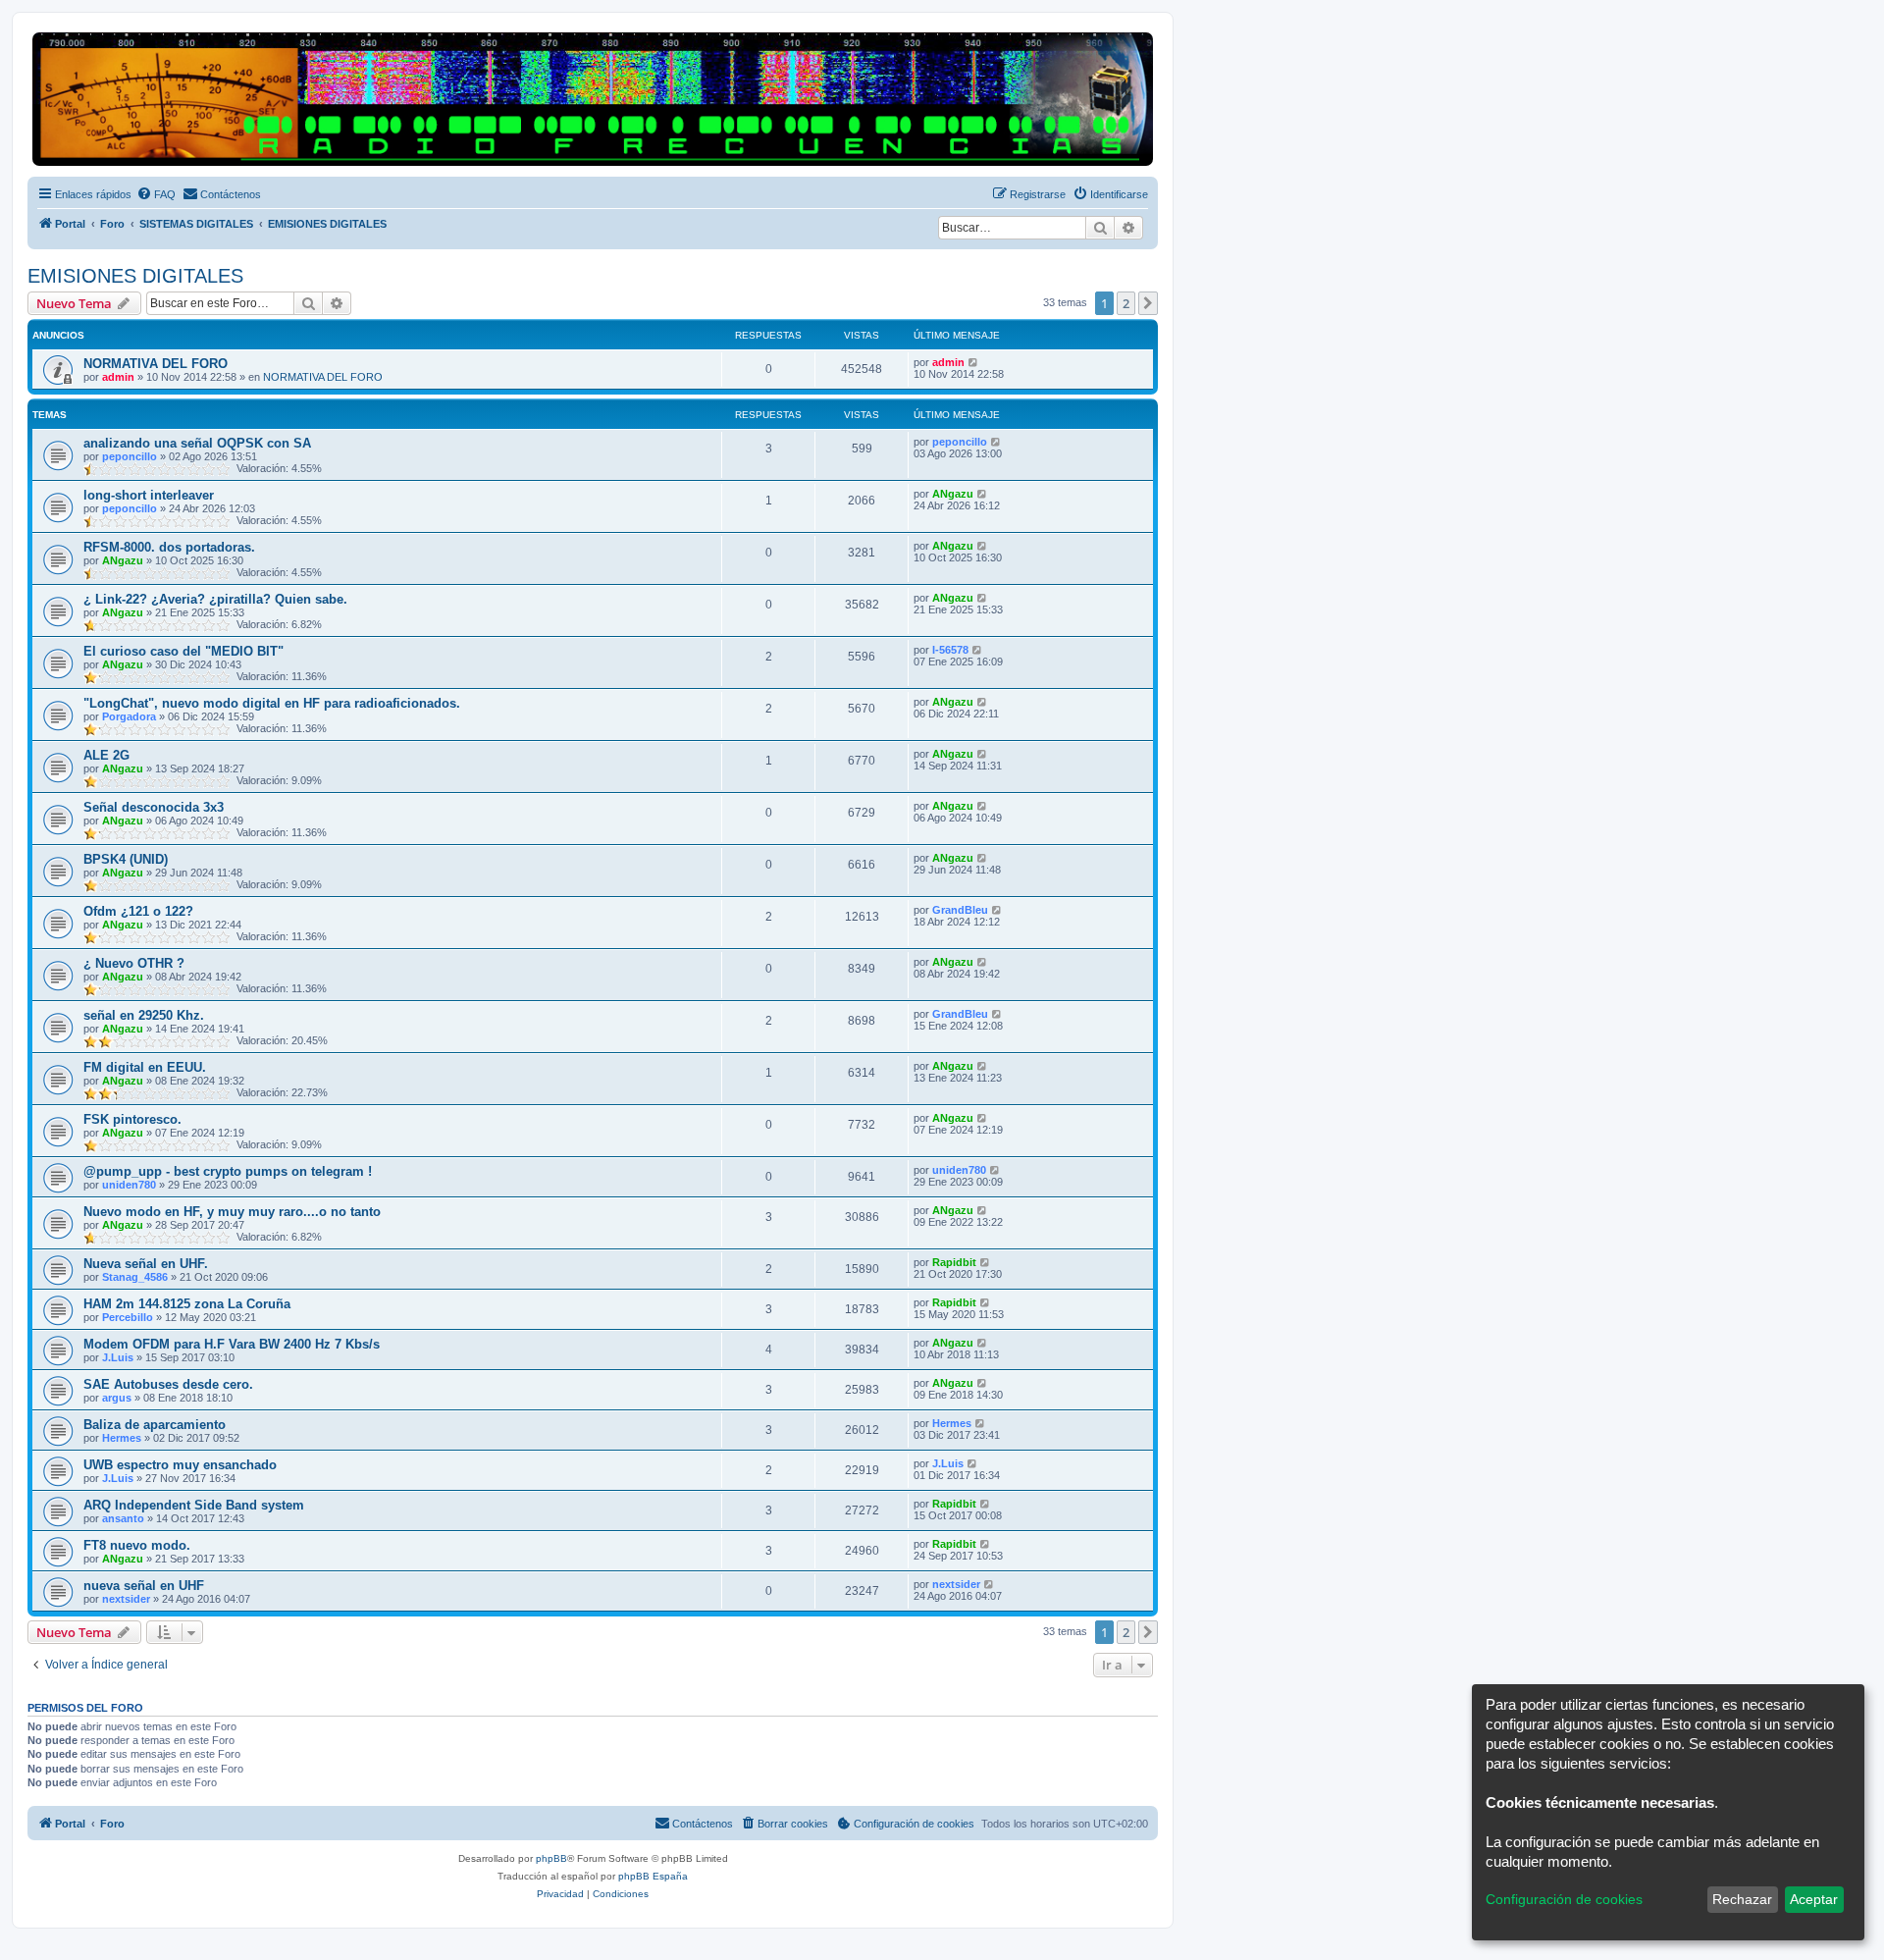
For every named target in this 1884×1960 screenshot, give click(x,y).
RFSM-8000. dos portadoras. (169, 547)
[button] (1148, 303)
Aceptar (1814, 1899)
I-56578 (950, 650)
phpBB (551, 1858)
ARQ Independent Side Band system (194, 1505)
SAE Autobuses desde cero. (168, 1384)
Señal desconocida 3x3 (154, 807)
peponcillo (130, 456)
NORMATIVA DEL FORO (156, 364)
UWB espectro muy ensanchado (180, 1465)
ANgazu (953, 494)
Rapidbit (954, 1262)
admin (118, 377)
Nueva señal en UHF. (146, 1264)
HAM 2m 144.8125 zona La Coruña (187, 1304)
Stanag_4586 (135, 1277)
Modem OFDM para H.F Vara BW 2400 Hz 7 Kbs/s (232, 1344)
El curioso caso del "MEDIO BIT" (183, 651)
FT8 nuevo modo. (137, 1545)
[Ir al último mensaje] (974, 362)
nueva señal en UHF (144, 1586)
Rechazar (1742, 1899)
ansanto (123, 1518)
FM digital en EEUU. (145, 1067)
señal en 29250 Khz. (144, 1015)
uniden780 (129, 1185)
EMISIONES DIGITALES (135, 276)
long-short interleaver (149, 495)
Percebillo (128, 1317)
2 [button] (1126, 303)
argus (117, 1398)
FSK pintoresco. (132, 1119)
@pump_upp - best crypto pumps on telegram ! (228, 1171)
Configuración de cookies (1564, 1899)
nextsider (126, 1599)
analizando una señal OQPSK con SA (197, 443)
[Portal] (593, 99)
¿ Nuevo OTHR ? (134, 963)
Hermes (122, 1438)
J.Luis (118, 1357)
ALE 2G (106, 755)
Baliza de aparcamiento (155, 1425)
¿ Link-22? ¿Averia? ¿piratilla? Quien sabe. (215, 599)
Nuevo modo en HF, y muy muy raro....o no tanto (232, 1212)
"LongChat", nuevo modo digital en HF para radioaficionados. (272, 703)
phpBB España (653, 1876)
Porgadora (129, 716)
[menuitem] (156, 194)
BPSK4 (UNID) (126, 859)
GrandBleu (960, 910)
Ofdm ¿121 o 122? (138, 911)
